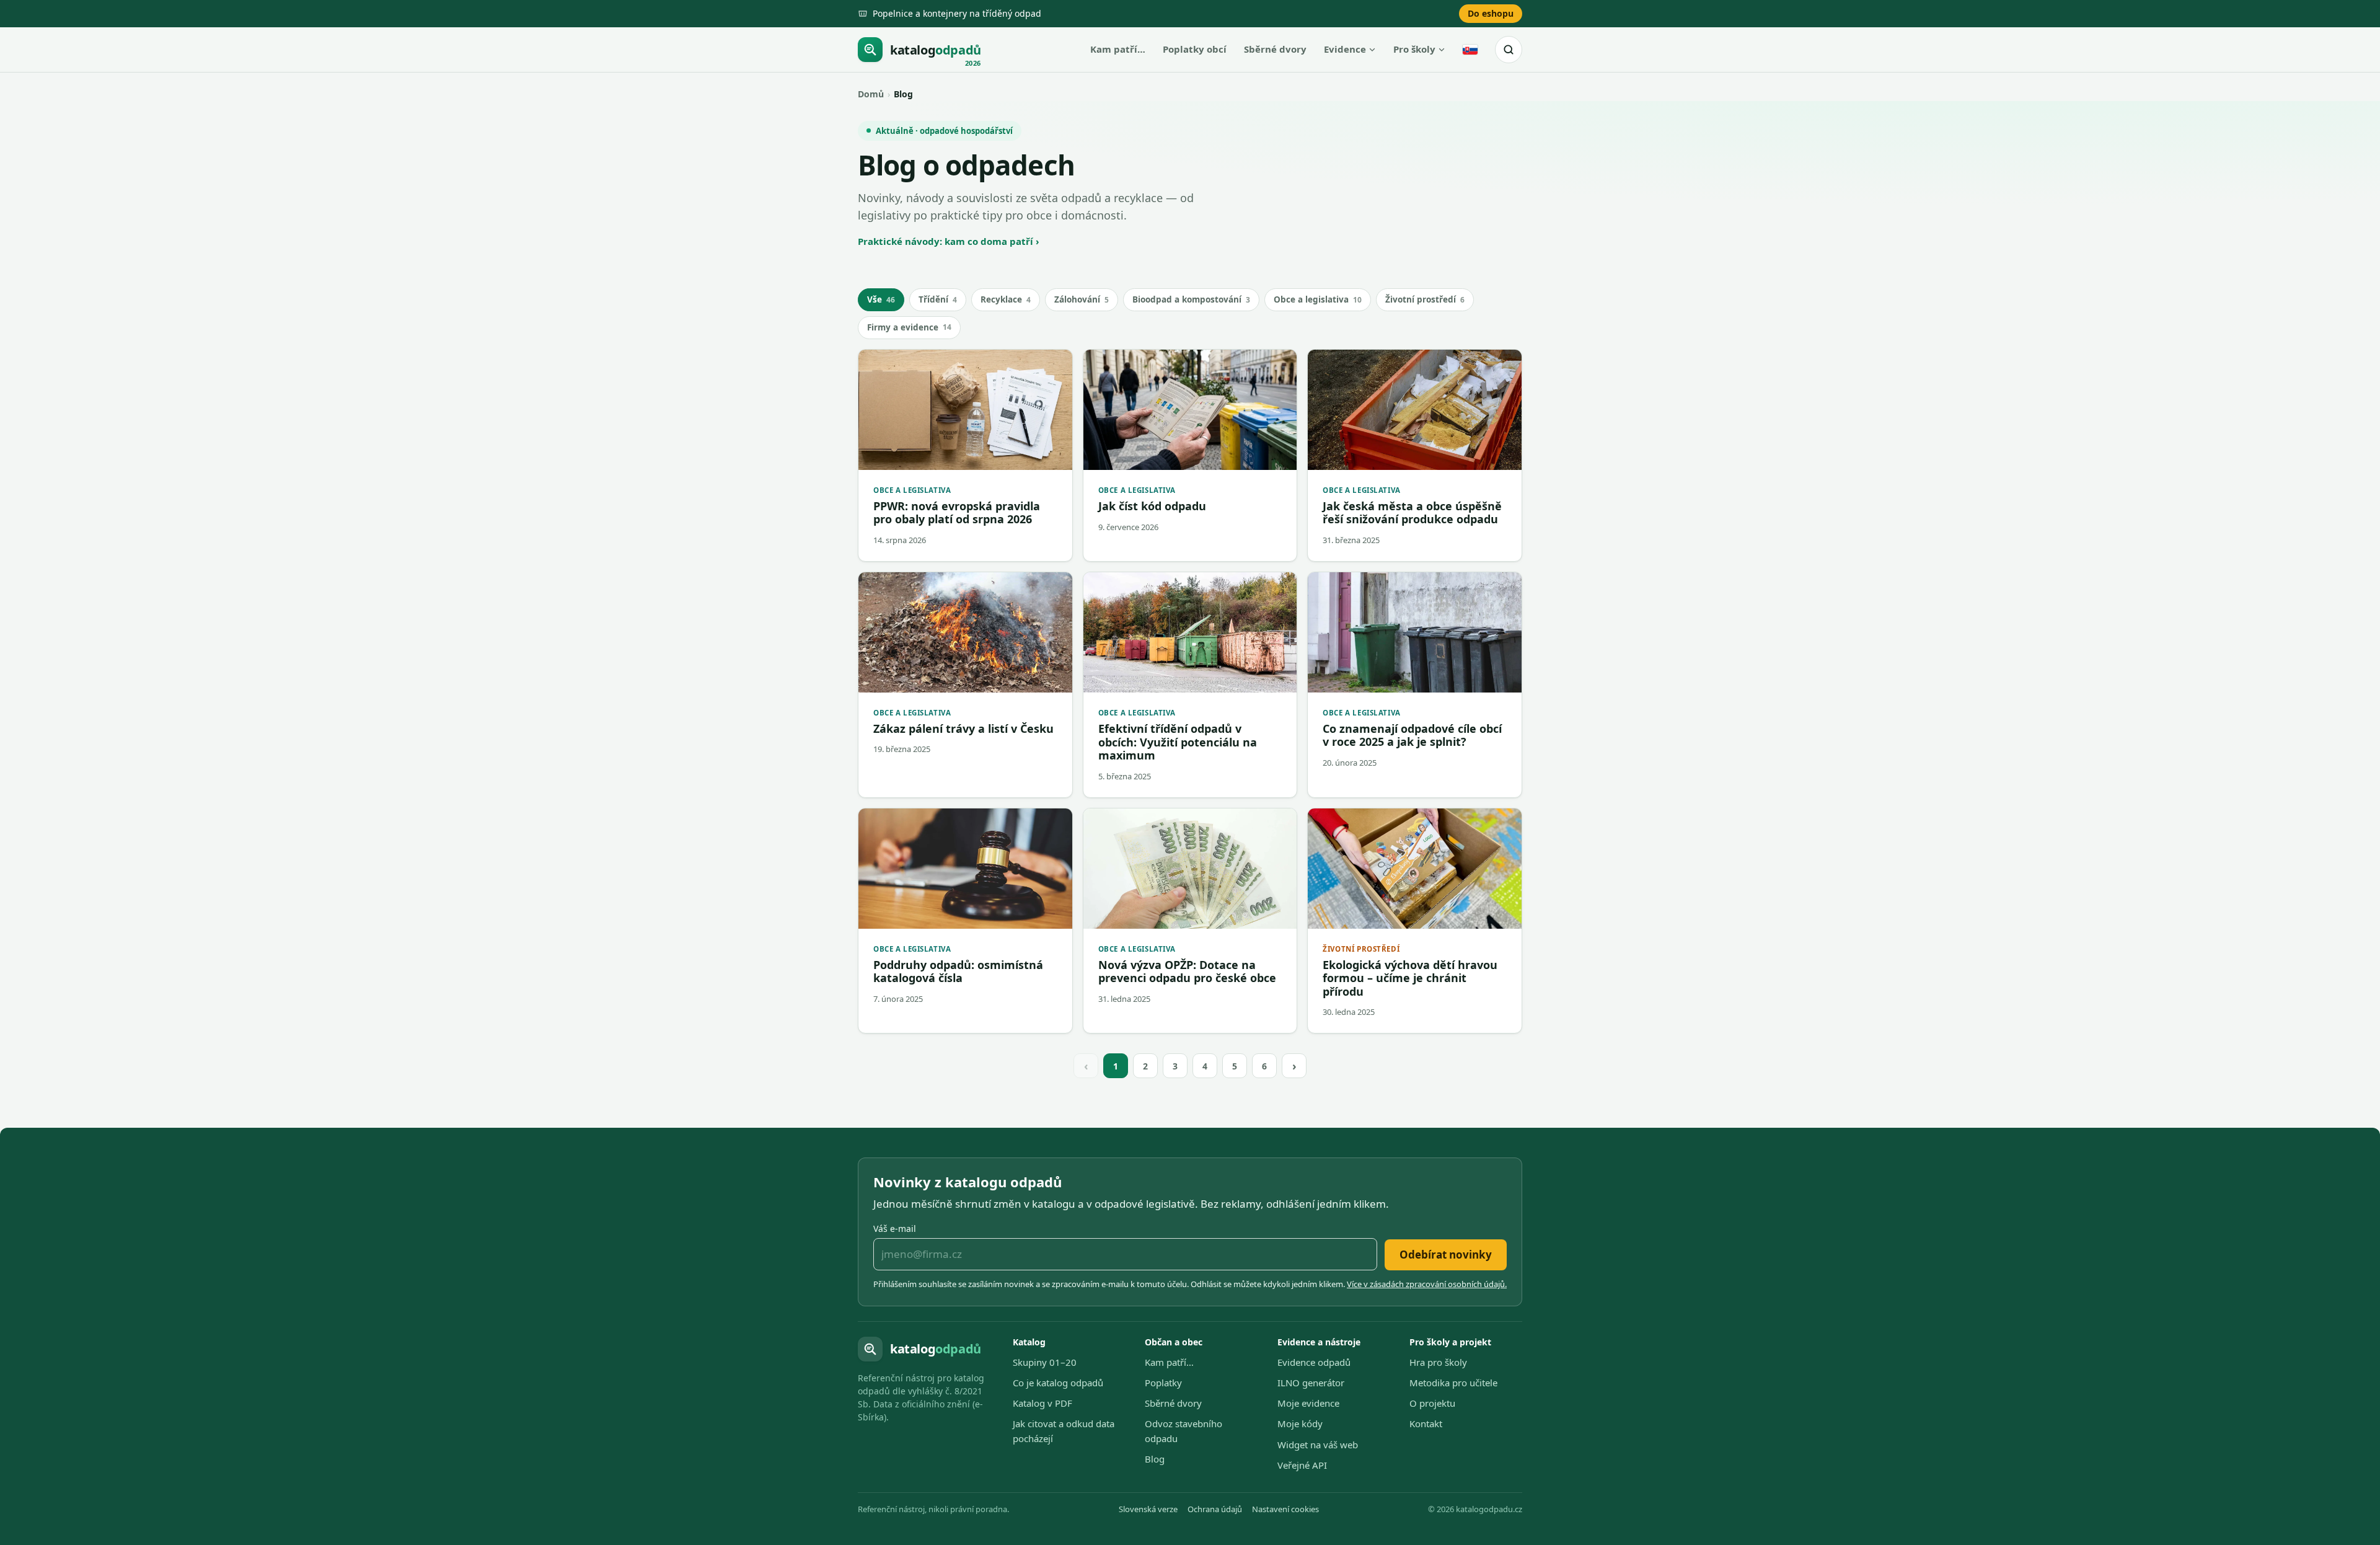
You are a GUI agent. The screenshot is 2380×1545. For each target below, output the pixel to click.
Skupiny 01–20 (1045, 1362)
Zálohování (1082, 299)
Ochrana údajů (1215, 1509)
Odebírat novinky (1446, 1255)
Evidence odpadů (1314, 1362)
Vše (881, 299)
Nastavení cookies (1285, 1509)
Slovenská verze (1148, 1509)
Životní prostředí (1425, 299)
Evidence (1345, 49)
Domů (871, 94)
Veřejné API (1302, 1465)
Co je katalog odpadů (1058, 1383)
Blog (1155, 1459)
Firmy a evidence (909, 327)
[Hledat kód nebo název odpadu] (1509, 50)
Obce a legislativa (1318, 299)
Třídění (938, 299)
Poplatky (1163, 1383)
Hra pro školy (1438, 1362)
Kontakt (1426, 1423)
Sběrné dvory (1275, 49)
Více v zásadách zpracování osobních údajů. (1427, 1284)
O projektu (1432, 1403)
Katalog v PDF (1042, 1403)
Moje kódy (1300, 1423)
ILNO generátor (1311, 1383)
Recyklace (1006, 299)
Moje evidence (1308, 1403)
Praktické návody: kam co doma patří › (949, 241)
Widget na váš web (1318, 1445)
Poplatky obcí (1195, 49)
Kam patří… (1118, 49)
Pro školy (1414, 49)
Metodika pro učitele (1453, 1383)
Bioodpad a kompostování (1191, 299)
